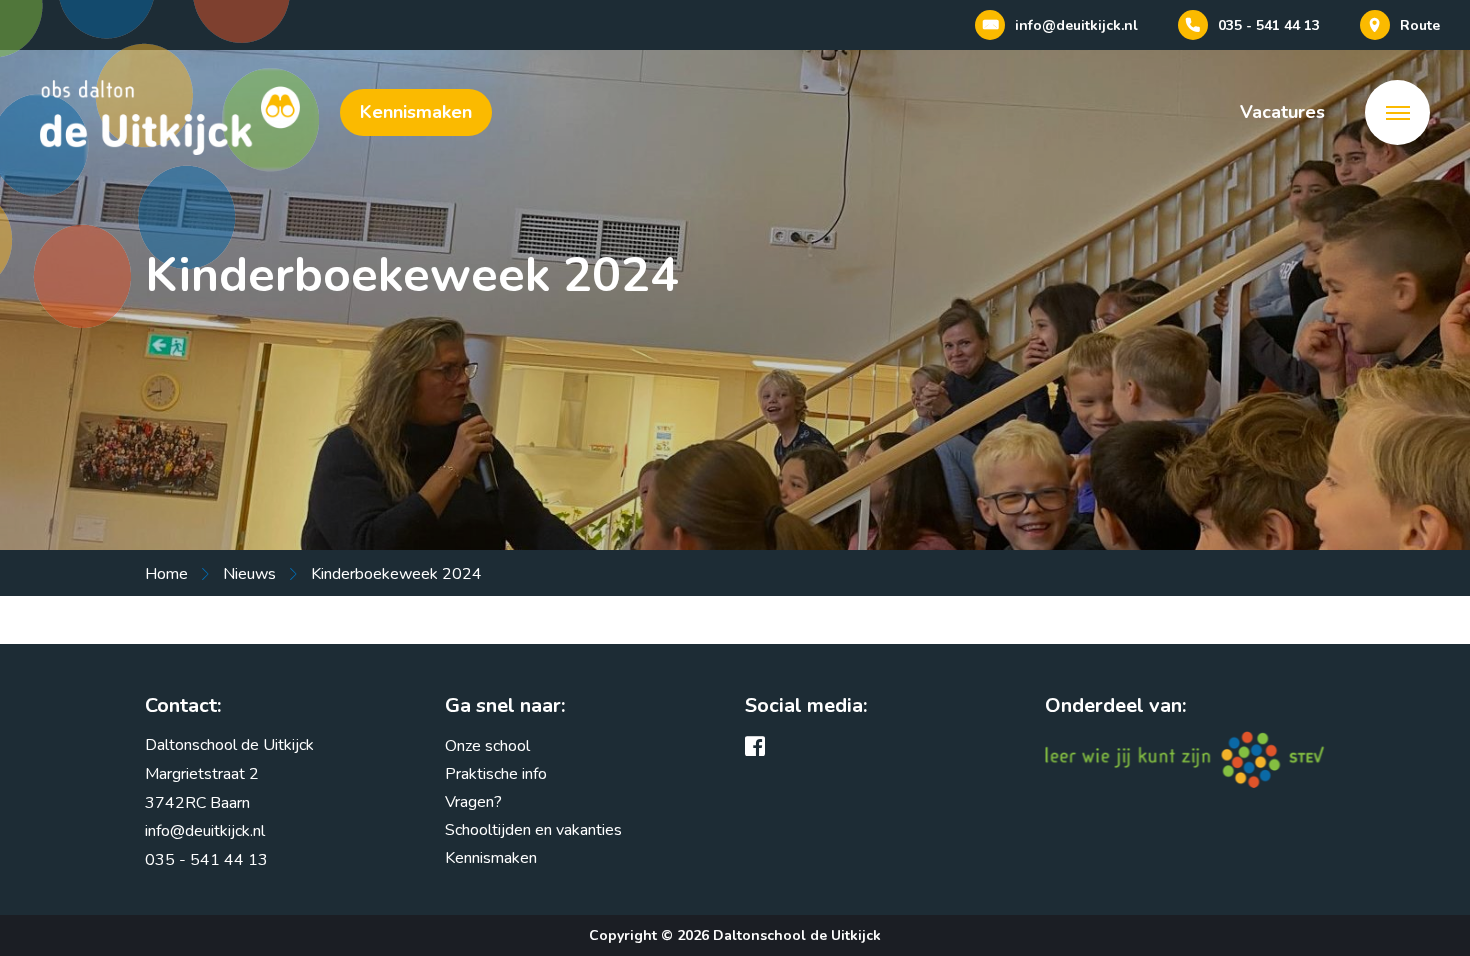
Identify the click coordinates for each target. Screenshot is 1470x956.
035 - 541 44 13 (206, 860)
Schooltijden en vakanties (533, 830)
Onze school (487, 746)
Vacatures (1282, 112)
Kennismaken (416, 112)
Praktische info (496, 774)
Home (166, 574)
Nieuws (249, 574)
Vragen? (182, 606)
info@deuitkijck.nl (205, 831)
